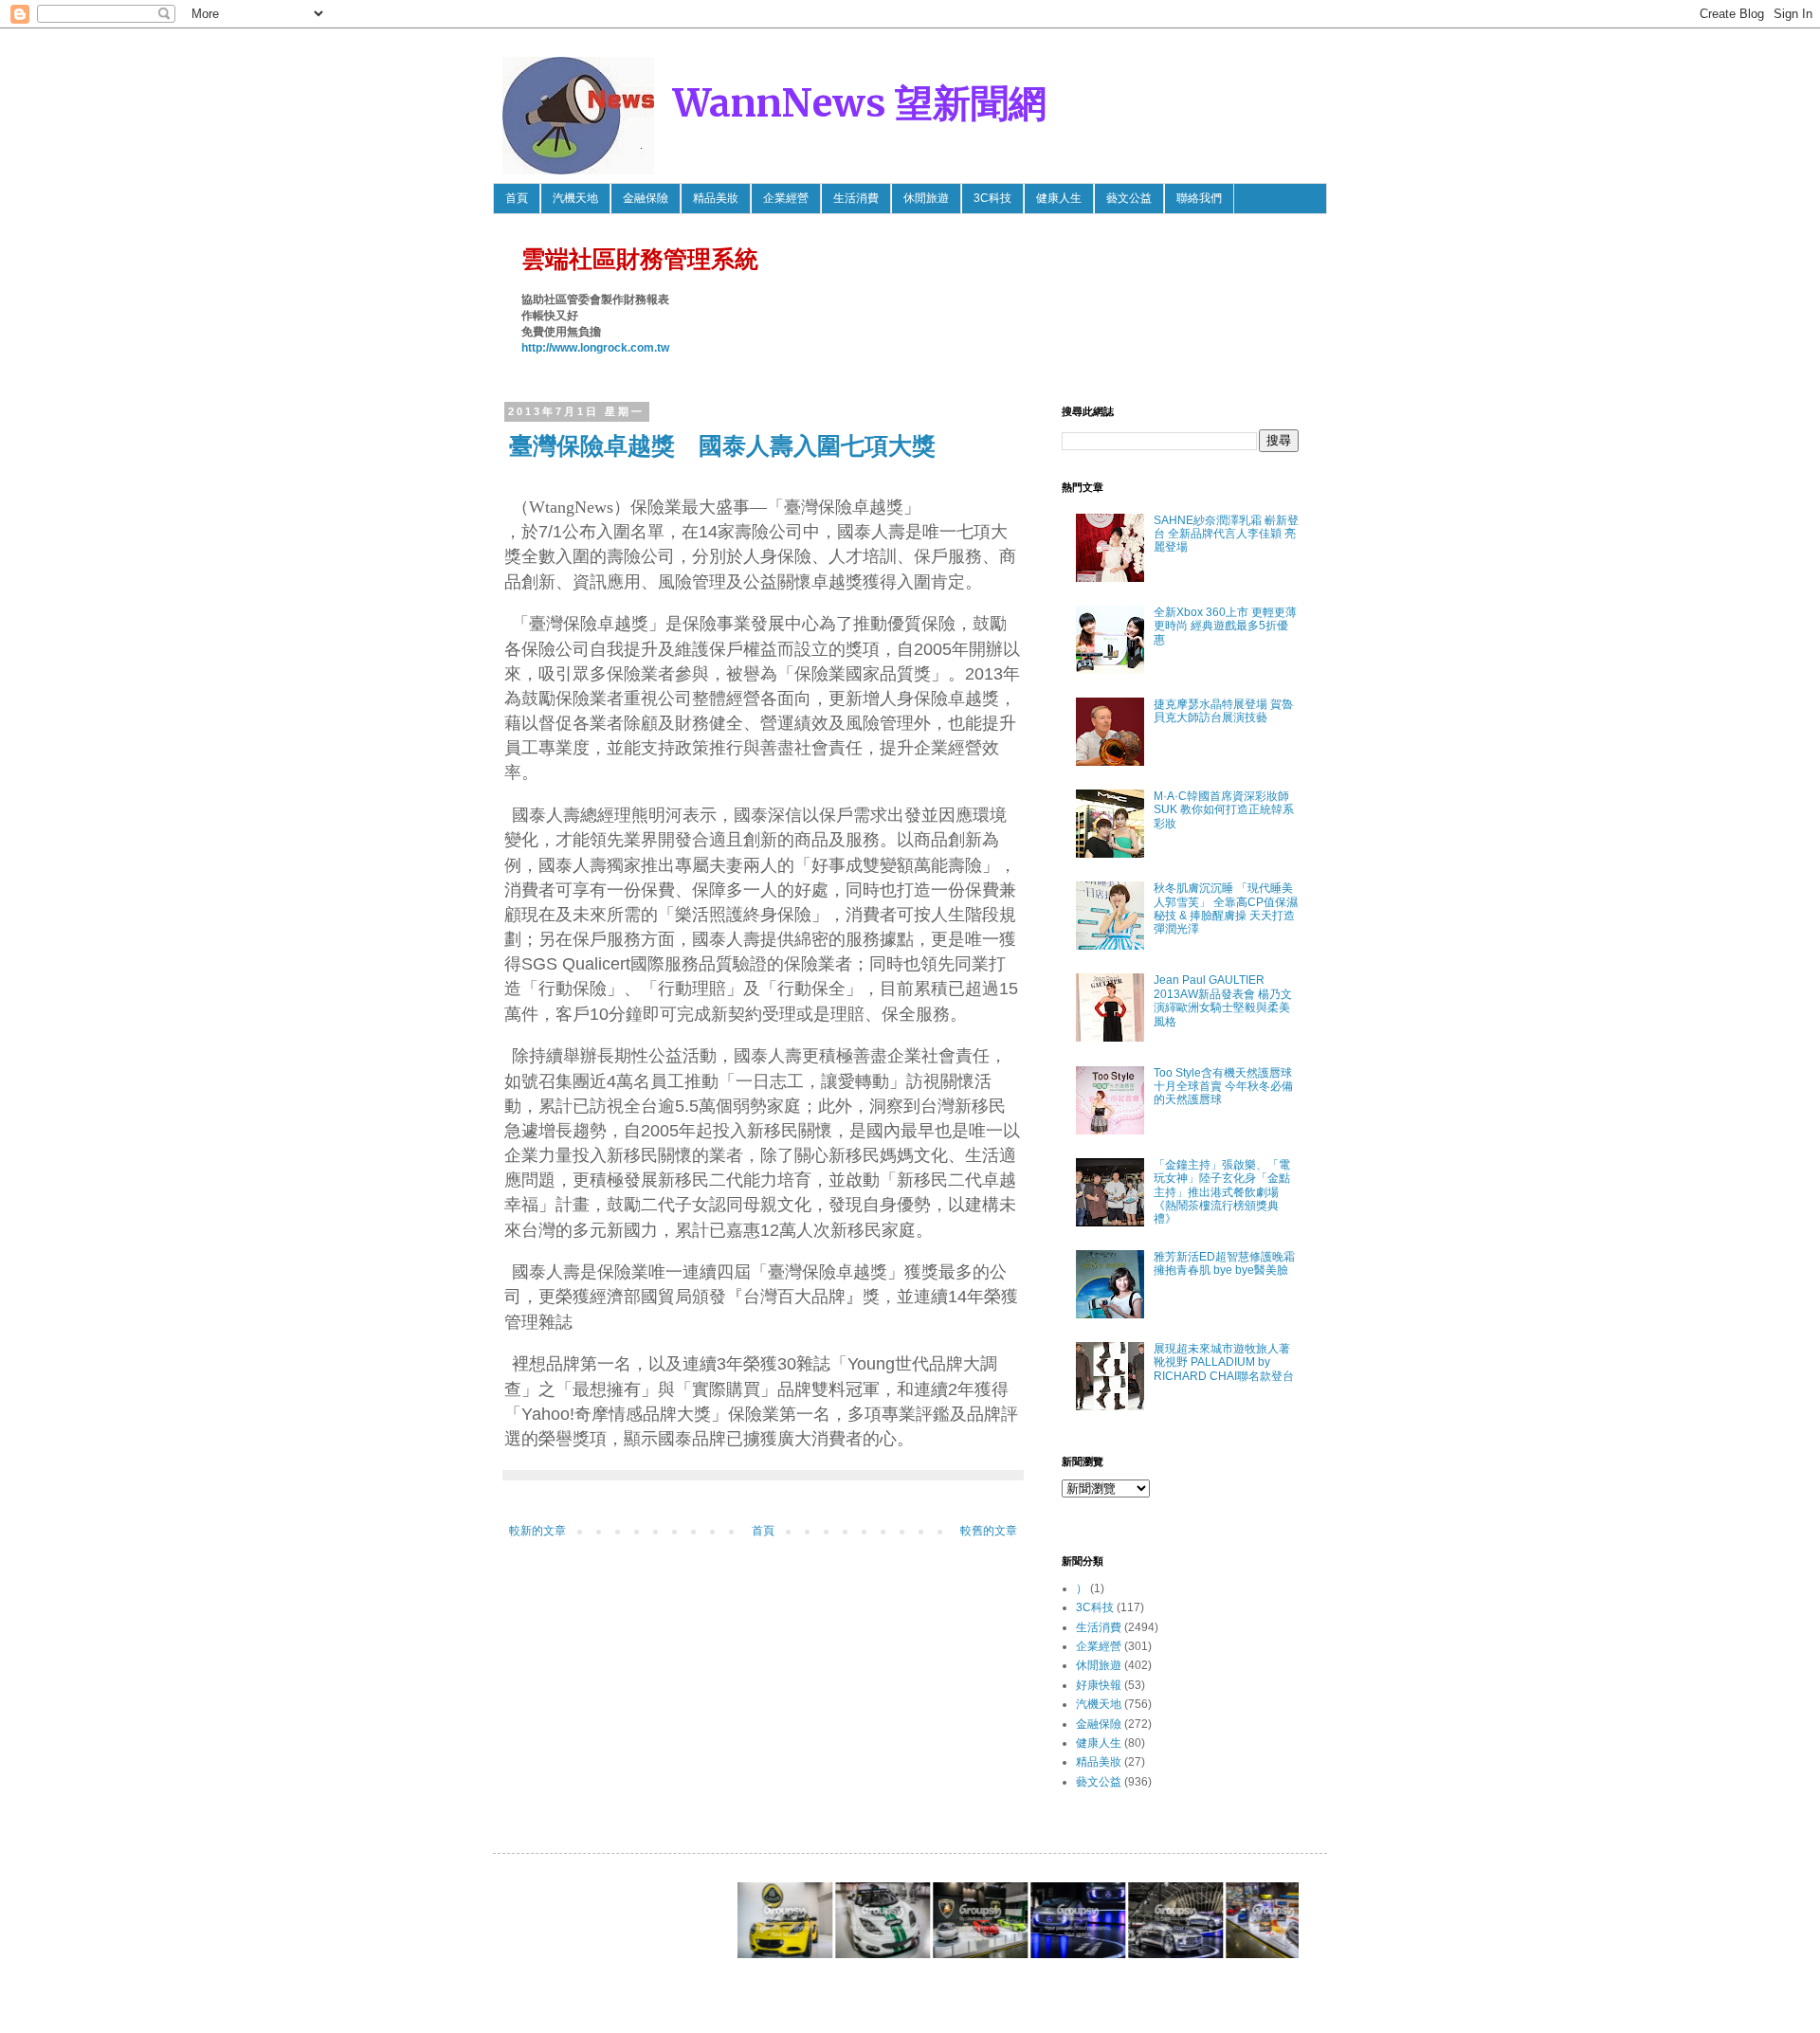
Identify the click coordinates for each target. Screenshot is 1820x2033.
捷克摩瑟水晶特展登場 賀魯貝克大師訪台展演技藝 (1223, 711)
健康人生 (1059, 198)
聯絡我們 (1199, 198)
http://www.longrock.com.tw (595, 348)
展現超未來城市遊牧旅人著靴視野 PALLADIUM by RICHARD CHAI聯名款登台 (1224, 1362)
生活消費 (856, 198)
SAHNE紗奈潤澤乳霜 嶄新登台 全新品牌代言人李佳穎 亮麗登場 (1226, 534)
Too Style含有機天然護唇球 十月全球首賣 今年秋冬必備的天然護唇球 (1223, 1087)
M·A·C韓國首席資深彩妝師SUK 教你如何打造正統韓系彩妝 (1224, 810)
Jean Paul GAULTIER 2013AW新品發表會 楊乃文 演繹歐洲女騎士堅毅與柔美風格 (1223, 1000)
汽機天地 (575, 198)
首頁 (517, 198)
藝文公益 (1129, 198)
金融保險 (646, 198)
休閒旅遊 (926, 198)
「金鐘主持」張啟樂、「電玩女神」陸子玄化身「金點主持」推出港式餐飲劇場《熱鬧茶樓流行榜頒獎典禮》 (1222, 1192)
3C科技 (992, 198)
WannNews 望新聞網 (860, 103)
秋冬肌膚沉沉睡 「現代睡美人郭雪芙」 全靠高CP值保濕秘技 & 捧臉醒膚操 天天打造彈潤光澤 (1226, 908)
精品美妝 (716, 198)
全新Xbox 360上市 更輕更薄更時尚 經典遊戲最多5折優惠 (1225, 626)
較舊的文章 (989, 1531)
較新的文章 (537, 1531)
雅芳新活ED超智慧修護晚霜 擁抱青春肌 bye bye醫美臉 (1224, 1263)
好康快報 (1099, 1685)
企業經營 (786, 198)
